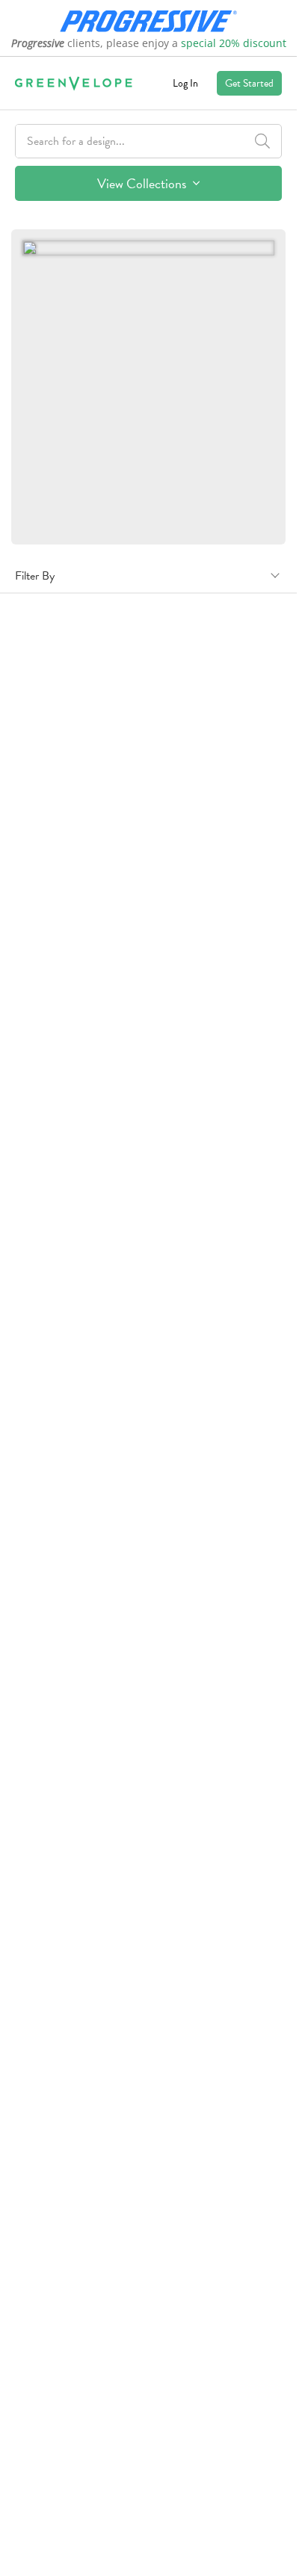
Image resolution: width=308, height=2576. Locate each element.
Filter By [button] (35, 576)
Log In (185, 83)
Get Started (249, 83)
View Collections (143, 183)
